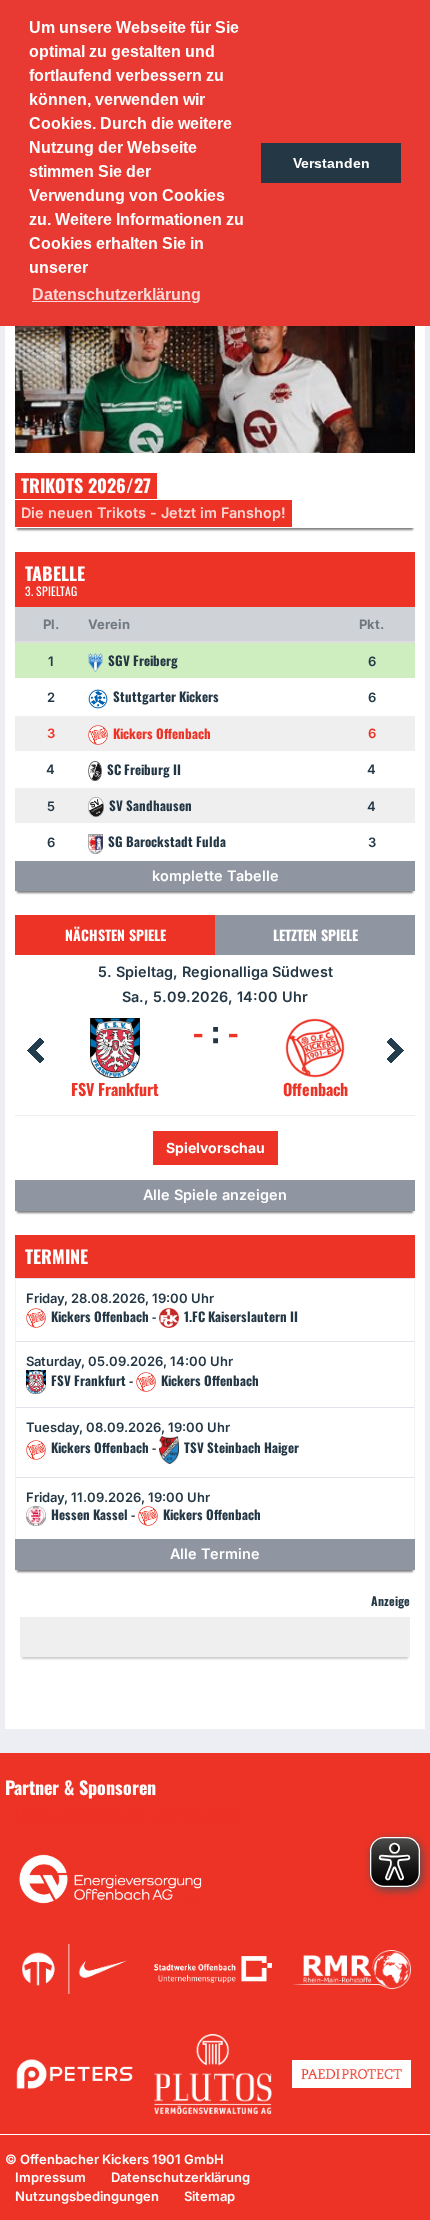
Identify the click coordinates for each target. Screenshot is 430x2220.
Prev (35, 1051)
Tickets (148, 1147)
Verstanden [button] (331, 163)
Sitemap (209, 2196)
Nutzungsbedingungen (87, 2196)
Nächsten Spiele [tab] (115, 934)
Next (395, 1051)
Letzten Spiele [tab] (315, 934)
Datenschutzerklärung (180, 2177)
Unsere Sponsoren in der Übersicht (129, 1816)
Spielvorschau (258, 1147)
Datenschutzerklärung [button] (116, 294)
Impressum (50, 2177)
